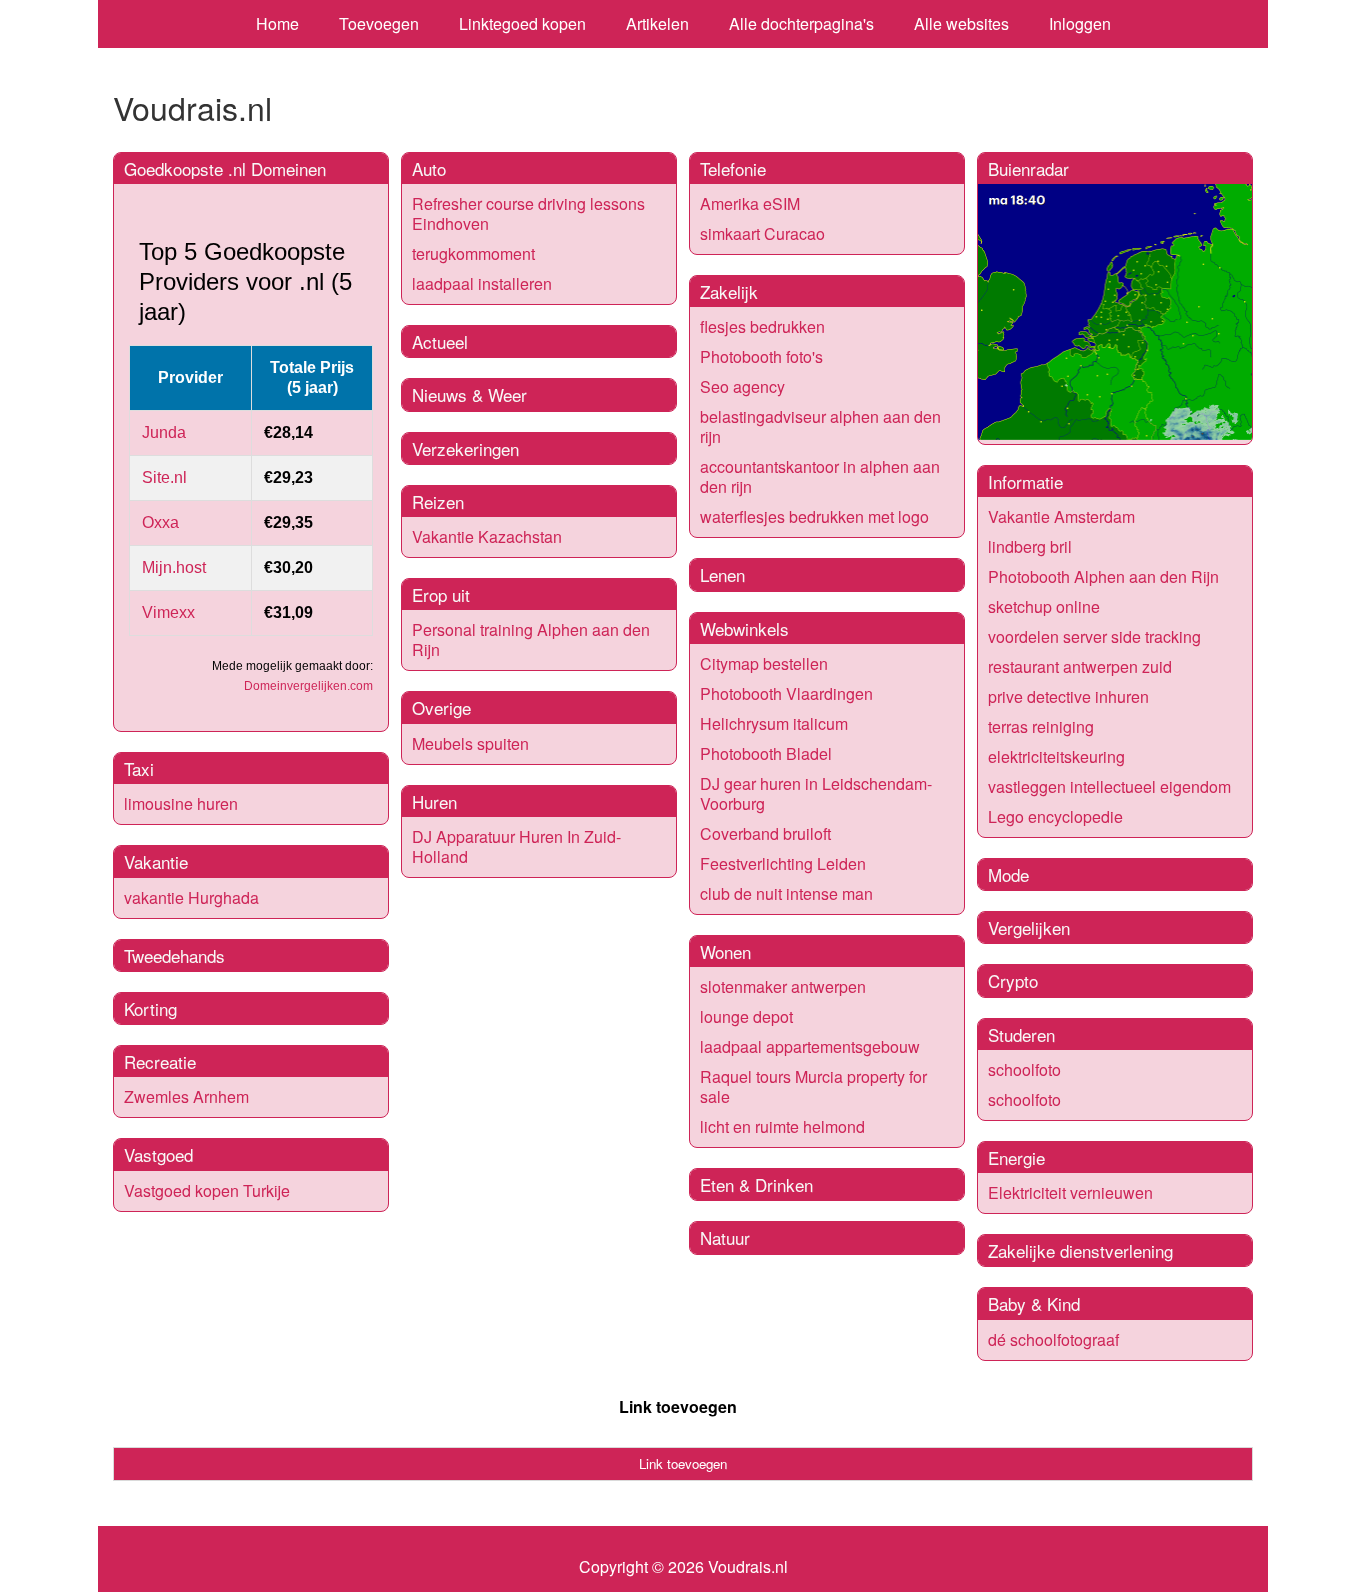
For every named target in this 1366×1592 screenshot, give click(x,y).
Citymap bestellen (764, 663)
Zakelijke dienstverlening (1080, 1250)
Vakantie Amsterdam (1061, 516)
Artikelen (657, 23)
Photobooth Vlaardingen (786, 693)
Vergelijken (1029, 927)
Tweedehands (174, 955)
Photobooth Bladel (766, 753)
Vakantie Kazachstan (487, 536)
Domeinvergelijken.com (308, 686)
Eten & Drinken (756, 1184)
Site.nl (164, 477)
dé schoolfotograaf (1053, 1339)
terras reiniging (1041, 726)
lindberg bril (1030, 546)
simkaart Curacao (762, 233)
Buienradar (1028, 168)
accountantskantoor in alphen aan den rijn (820, 476)
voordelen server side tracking (1094, 636)
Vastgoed (158, 1154)
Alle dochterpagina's (801, 23)
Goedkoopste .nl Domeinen (225, 168)
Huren (434, 801)
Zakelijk (729, 291)
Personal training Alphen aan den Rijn (531, 639)
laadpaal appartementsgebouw (810, 1046)
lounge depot (746, 1016)
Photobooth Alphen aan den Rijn (1103, 576)
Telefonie (733, 168)
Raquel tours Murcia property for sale (813, 1086)
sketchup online (1044, 606)
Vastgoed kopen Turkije (207, 1190)
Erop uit (441, 594)
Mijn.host (174, 567)
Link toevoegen (678, 1406)
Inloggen (1080, 23)
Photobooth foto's (761, 356)
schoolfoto (1024, 1069)
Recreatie (160, 1061)
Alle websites (961, 23)
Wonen (725, 951)
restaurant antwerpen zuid (1080, 666)
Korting (150, 1008)
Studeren (1021, 1034)
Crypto (1013, 980)
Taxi (139, 768)
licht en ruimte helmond (782, 1126)
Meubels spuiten (470, 743)
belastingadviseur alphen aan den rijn (820, 426)
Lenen (722, 574)
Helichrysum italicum (774, 723)
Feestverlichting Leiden (783, 863)
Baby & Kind (1034, 1303)
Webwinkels (744, 628)
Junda (164, 432)
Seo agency (742, 386)
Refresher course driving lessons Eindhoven (528, 213)
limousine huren (181, 803)
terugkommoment (473, 253)
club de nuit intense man (786, 893)
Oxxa (160, 522)
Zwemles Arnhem (186, 1096)
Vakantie (156, 861)
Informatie (1025, 481)
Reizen (438, 501)
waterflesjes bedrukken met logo (814, 516)
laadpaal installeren (482, 283)
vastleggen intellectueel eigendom (1109, 786)
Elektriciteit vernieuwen (1070, 1192)
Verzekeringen (465, 448)
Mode (1008, 874)
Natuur (725, 1237)
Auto (429, 168)
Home (277, 23)
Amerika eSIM (750, 203)
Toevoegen (379, 23)
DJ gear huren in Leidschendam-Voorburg (816, 793)
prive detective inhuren (1068, 696)
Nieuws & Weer (469, 394)
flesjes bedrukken (762, 326)
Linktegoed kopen (522, 23)
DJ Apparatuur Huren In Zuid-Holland (516, 846)
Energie (1016, 1157)
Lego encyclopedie (1055, 816)
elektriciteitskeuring (1056, 756)
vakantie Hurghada (191, 897)
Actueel (440, 341)
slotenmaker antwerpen (783, 986)
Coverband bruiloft (765, 833)
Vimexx (168, 612)
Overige (441, 707)
